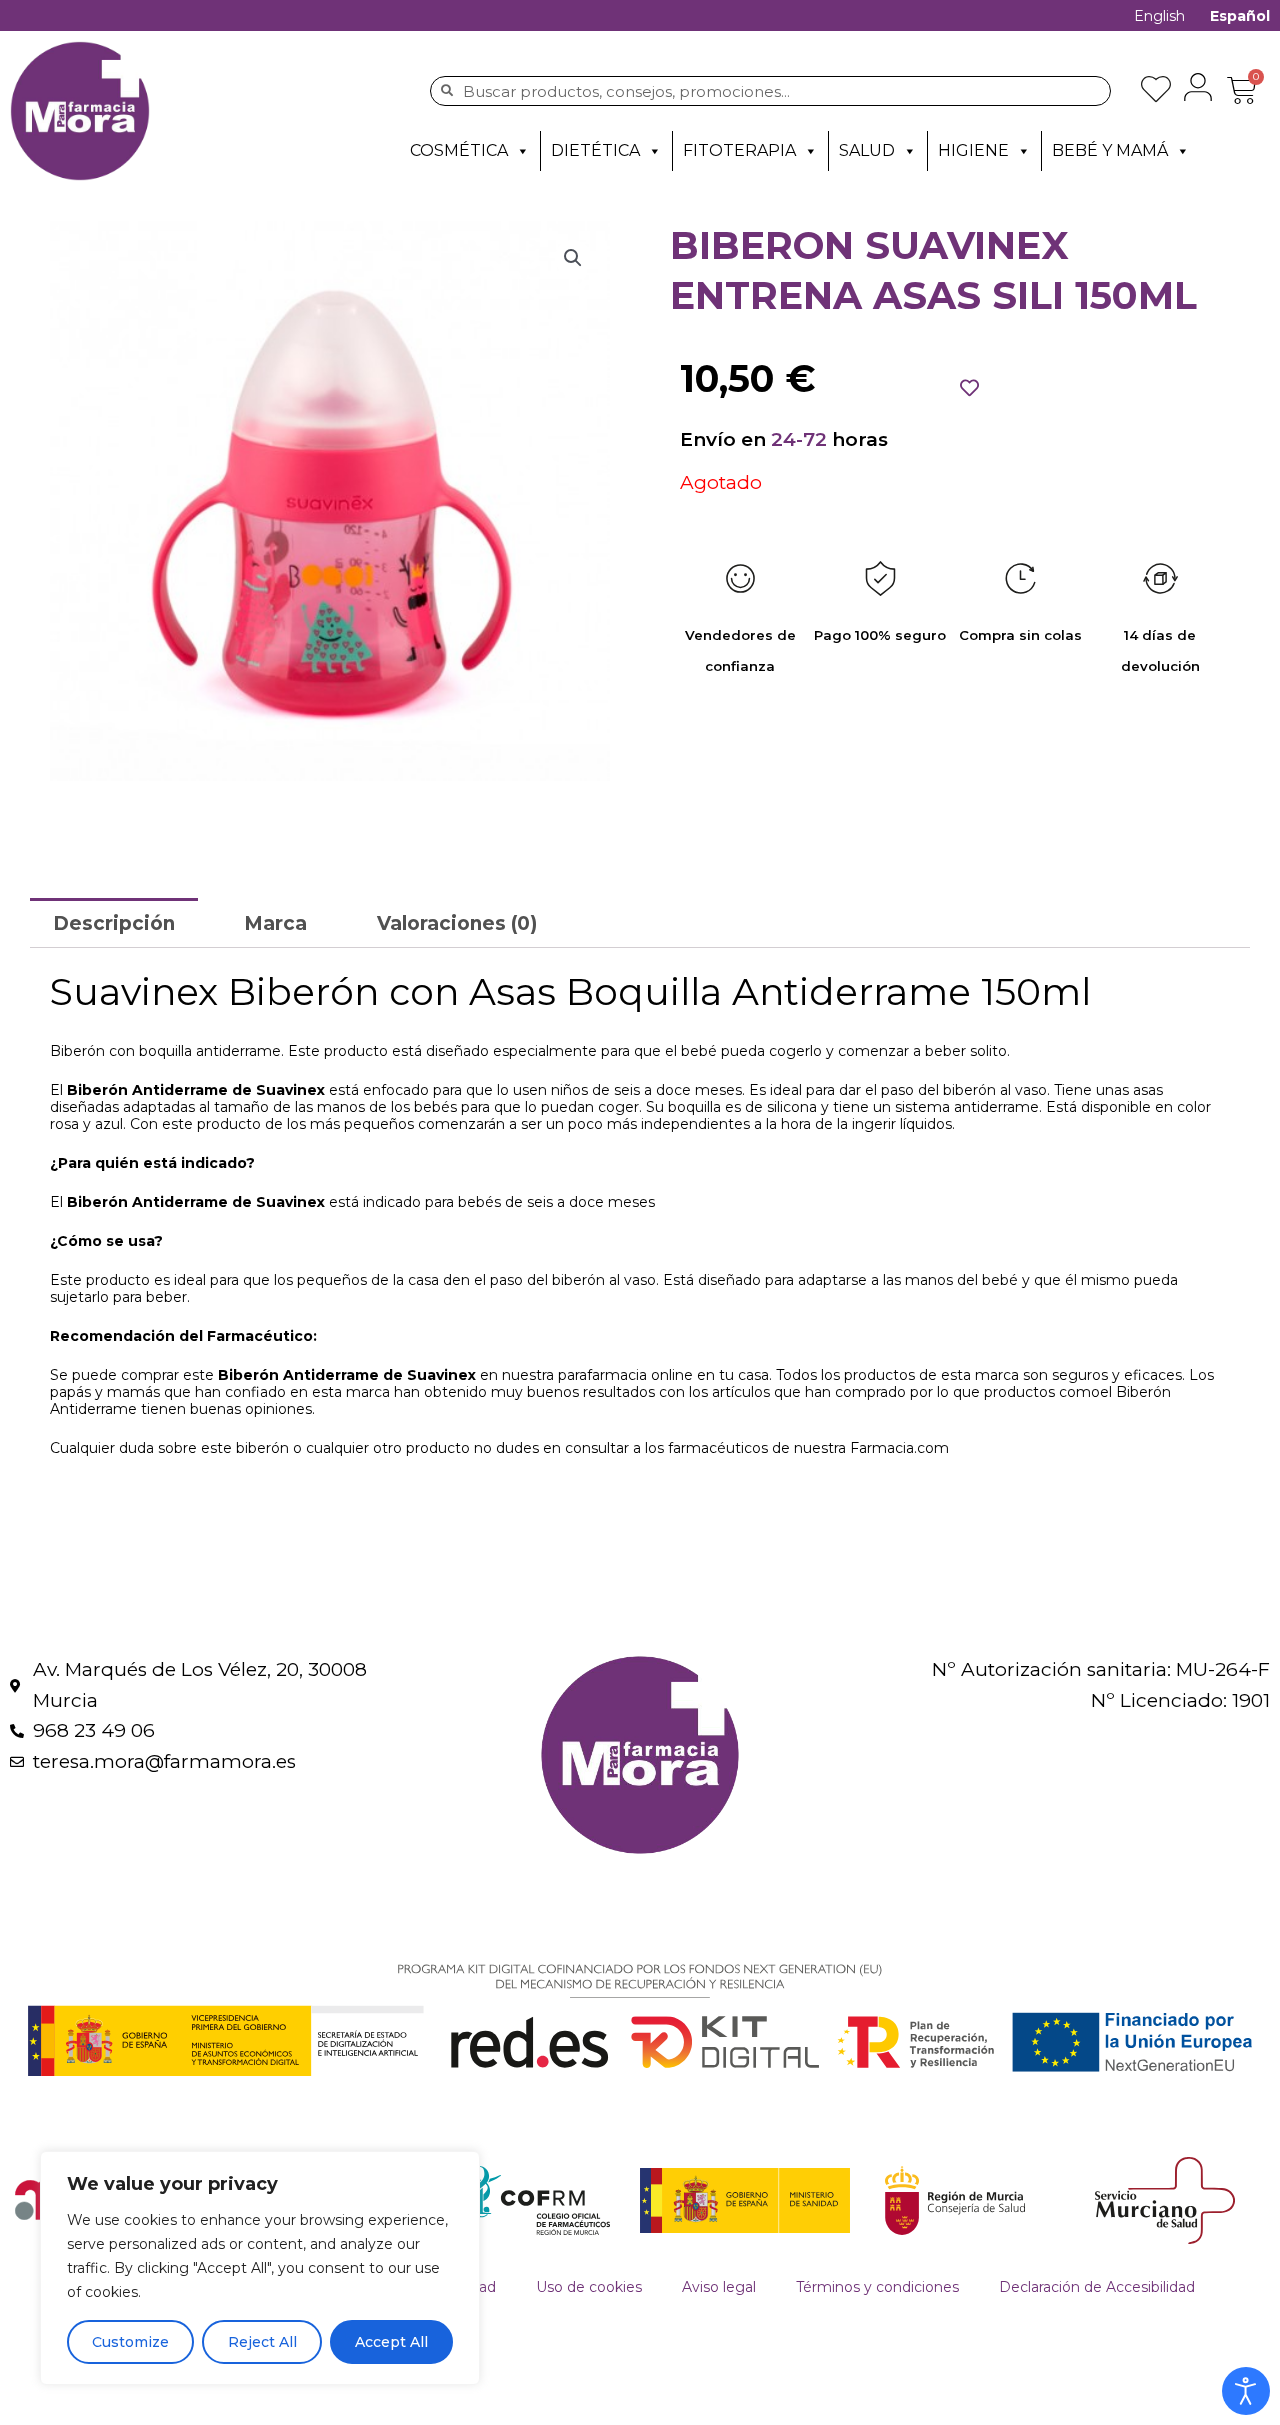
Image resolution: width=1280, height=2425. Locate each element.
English (1159, 16)
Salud (867, 150)
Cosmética (459, 150)
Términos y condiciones (877, 2287)
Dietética (595, 150)
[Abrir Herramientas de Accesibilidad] (1246, 2391)
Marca (275, 923)
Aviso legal (719, 2287)
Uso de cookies (589, 2287)
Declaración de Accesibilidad (1097, 2287)
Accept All (391, 2342)
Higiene (973, 150)
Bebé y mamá (1110, 150)
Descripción (114, 923)
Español (1240, 16)
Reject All (262, 2342)
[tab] (114, 922)
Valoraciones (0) (457, 923)
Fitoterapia (739, 150)
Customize (130, 2342)
